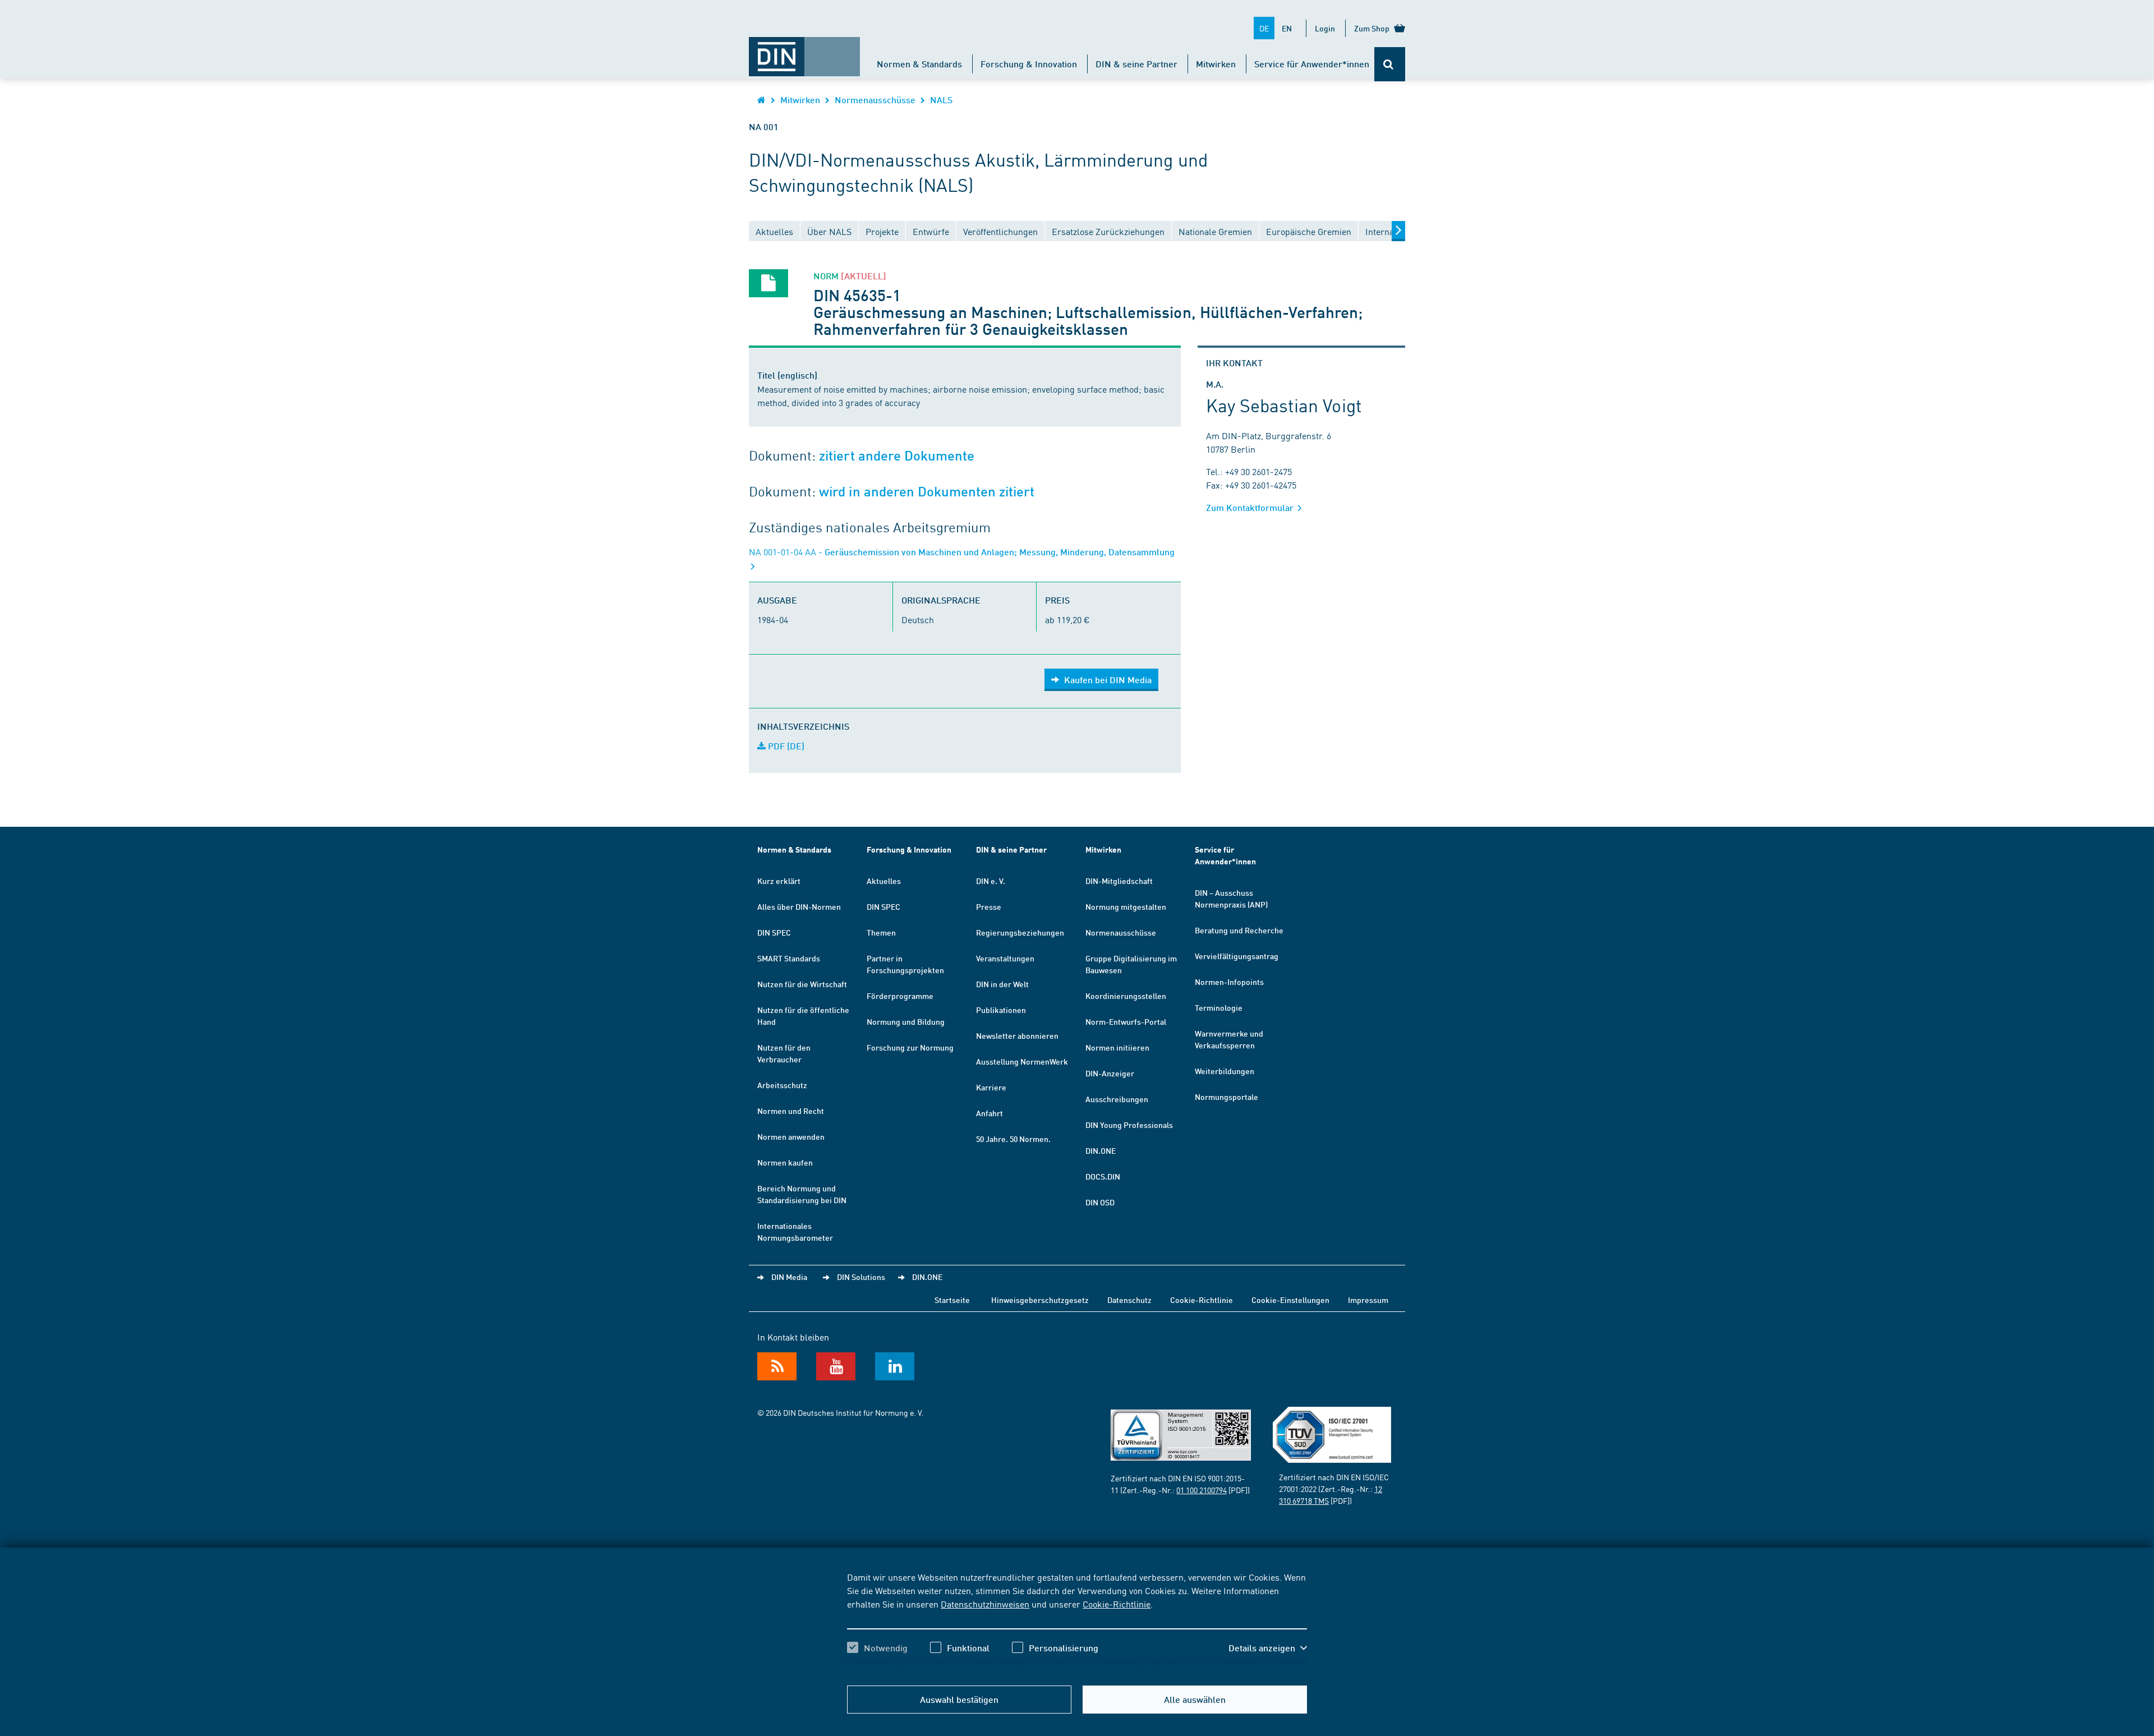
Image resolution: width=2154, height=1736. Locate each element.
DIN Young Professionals (1129, 1125)
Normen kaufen (785, 1162)
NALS (941, 100)
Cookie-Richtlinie (1117, 1604)
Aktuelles (884, 881)
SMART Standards (789, 958)
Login (1325, 28)
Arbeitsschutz (782, 1085)
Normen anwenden (791, 1136)
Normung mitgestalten (1126, 906)
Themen (881, 932)
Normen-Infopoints (1229, 982)
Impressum (1368, 1300)
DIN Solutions (861, 1277)
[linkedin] (895, 1366)
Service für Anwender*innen (1312, 64)
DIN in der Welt (1002, 984)
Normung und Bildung (906, 1021)
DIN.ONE (1101, 1150)
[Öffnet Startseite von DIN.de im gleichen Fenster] (804, 51)
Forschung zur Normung (910, 1047)
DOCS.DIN (1103, 1176)
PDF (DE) (785, 746)
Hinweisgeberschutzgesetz (1040, 1300)
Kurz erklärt (779, 881)
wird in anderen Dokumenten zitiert (927, 492)
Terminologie (1219, 1007)
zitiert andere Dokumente (897, 456)
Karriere (991, 1087)
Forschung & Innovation (1029, 64)
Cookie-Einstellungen (1290, 1300)
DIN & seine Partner (1136, 64)
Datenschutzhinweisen (985, 1604)
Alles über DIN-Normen (799, 906)
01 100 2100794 (1202, 1490)
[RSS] (777, 1366)
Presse (989, 906)
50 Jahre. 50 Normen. (1013, 1139)
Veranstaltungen (1005, 958)
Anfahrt (989, 1113)
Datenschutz (1129, 1300)
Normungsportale (1226, 1097)
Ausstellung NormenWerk (1022, 1061)
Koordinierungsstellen (1126, 996)
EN (1287, 28)
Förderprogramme (900, 996)
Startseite (952, 1300)
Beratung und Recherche (1239, 930)
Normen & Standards (919, 64)
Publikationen (1001, 1010)
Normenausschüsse (875, 100)
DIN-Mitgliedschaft (1119, 881)
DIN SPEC (774, 932)
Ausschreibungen (1117, 1099)
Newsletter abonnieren (1017, 1035)
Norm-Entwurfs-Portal (1126, 1021)
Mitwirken (1216, 64)
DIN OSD (1100, 1202)
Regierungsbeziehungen (1020, 932)
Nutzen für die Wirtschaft (802, 984)
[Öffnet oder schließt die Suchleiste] (1390, 64)
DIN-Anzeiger (1110, 1073)
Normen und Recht (791, 1111)
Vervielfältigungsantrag (1237, 956)
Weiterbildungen (1225, 1071)
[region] (1077, 1622)
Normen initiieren (1117, 1047)
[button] (1268, 1648)
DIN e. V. (991, 881)
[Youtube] (836, 1366)
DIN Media (789, 1277)
